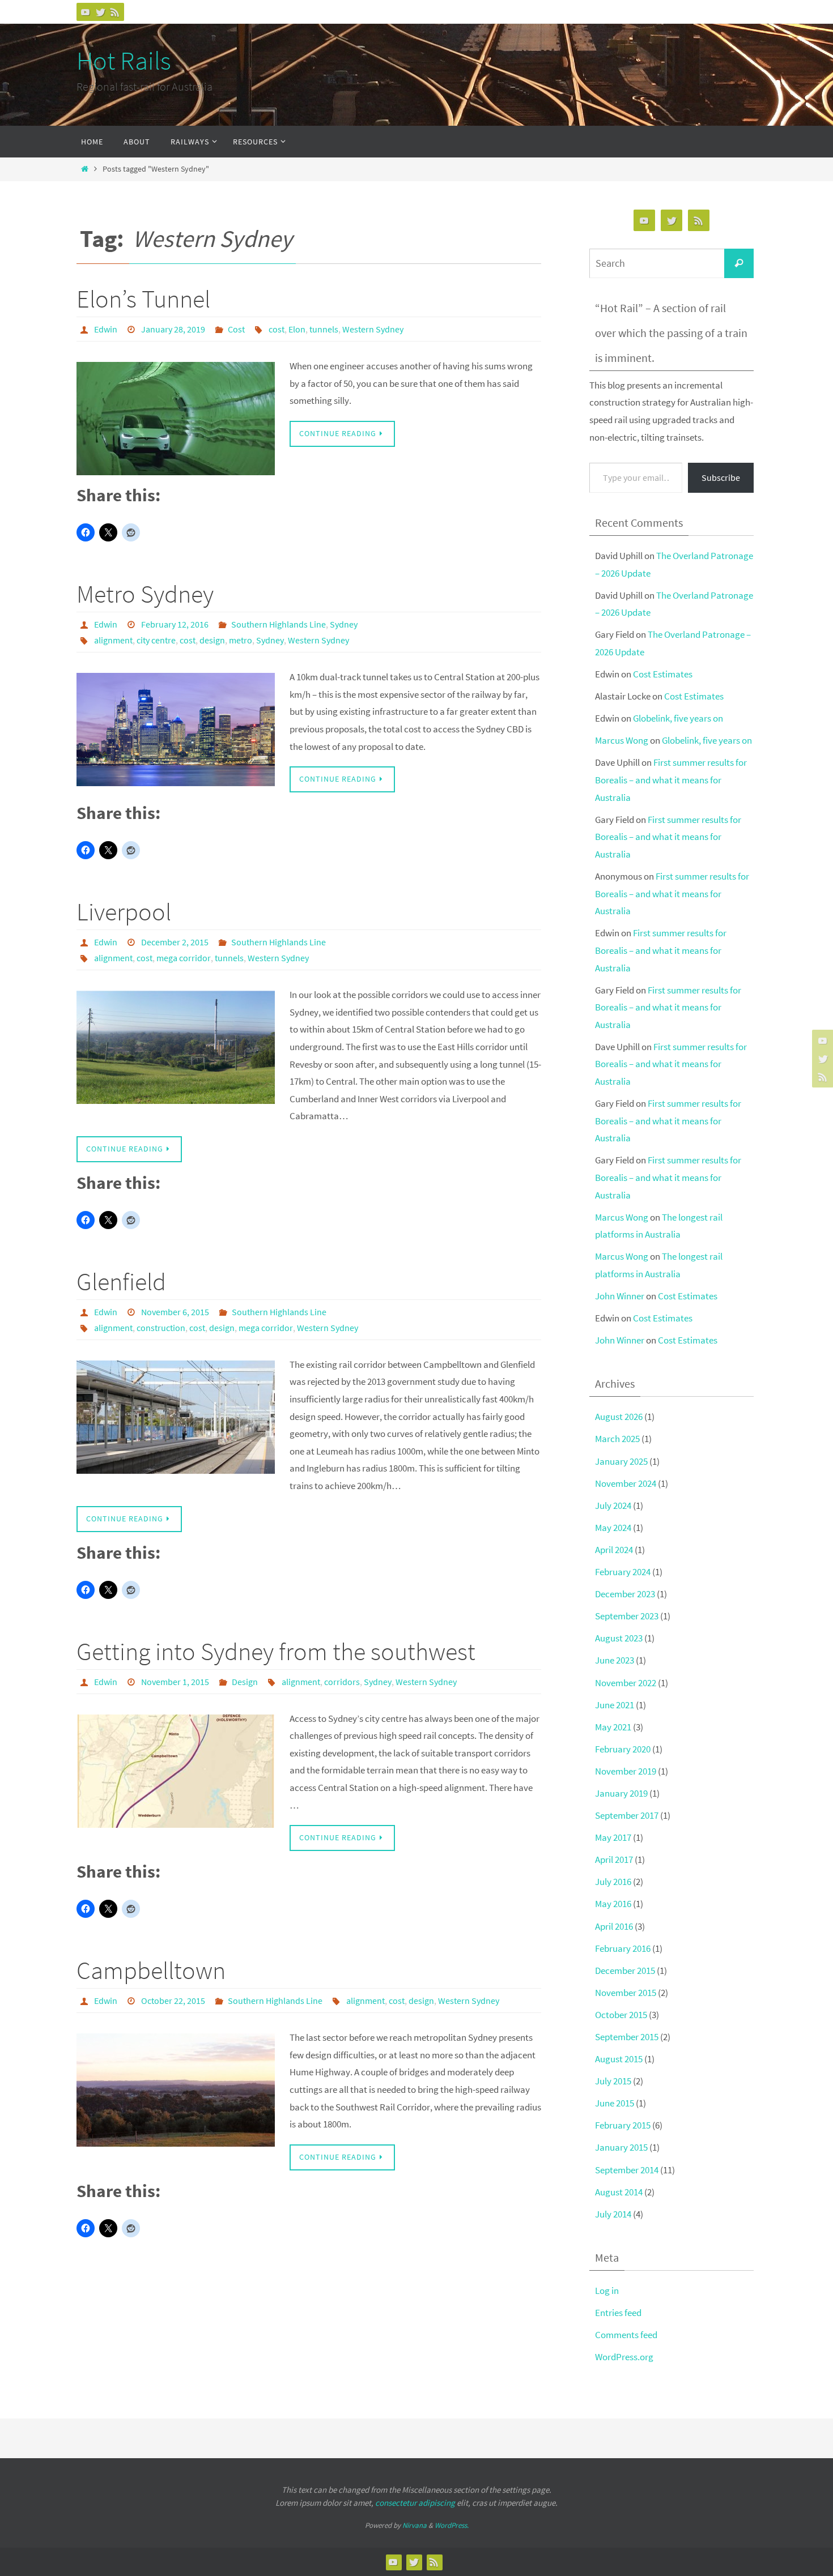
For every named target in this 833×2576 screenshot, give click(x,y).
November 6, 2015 (175, 1312)
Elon (297, 329)
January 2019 (621, 1793)
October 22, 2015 (173, 2001)
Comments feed (626, 2335)
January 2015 (621, 2147)
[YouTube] (86, 12)
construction (161, 1328)
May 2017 (613, 1837)
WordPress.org (624, 2357)
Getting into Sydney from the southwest (276, 1651)
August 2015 (619, 2059)
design (212, 640)
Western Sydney (373, 329)
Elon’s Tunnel (143, 299)
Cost (236, 329)
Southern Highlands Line (279, 624)
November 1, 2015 (175, 1682)
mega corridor (184, 958)
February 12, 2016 (175, 624)
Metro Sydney (145, 594)
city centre (156, 640)
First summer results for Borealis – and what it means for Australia (671, 780)
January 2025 (621, 1461)
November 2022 (626, 1683)
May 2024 (613, 1528)
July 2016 (613, 1882)
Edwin (106, 329)
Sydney (344, 624)
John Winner (620, 1296)
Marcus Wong (622, 740)
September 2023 (627, 1616)
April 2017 (614, 1860)
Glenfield (121, 1281)
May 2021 (613, 1727)
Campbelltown (151, 1970)
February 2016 (623, 1948)
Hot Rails (124, 61)
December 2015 (625, 1971)
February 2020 (623, 1749)
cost (277, 329)
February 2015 (623, 2125)
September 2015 (627, 2037)
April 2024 (614, 1550)
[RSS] (115, 12)
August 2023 (619, 1638)
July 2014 (613, 2214)
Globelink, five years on (678, 718)
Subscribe (721, 477)
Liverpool (124, 912)
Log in (607, 2291)
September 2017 (627, 1815)
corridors (342, 1682)
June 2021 (615, 1705)
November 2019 (626, 1771)
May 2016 (613, 1904)
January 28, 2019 (173, 329)
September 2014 (627, 2170)
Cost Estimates (663, 674)
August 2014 (619, 2192)
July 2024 (613, 1505)
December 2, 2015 (175, 942)
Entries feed (618, 2313)
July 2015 (613, 2081)
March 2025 (617, 1439)
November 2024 (626, 1483)
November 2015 (626, 1993)
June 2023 (615, 1660)
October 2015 (621, 2015)
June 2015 (615, 2103)
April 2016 (614, 1926)
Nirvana (415, 2525)
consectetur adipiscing (415, 2503)
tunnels (324, 329)
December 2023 (625, 1594)
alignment (113, 640)
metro (241, 640)
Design (245, 1682)
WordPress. (452, 2525)
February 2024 (623, 1572)
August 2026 (619, 1417)
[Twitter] (100, 12)
